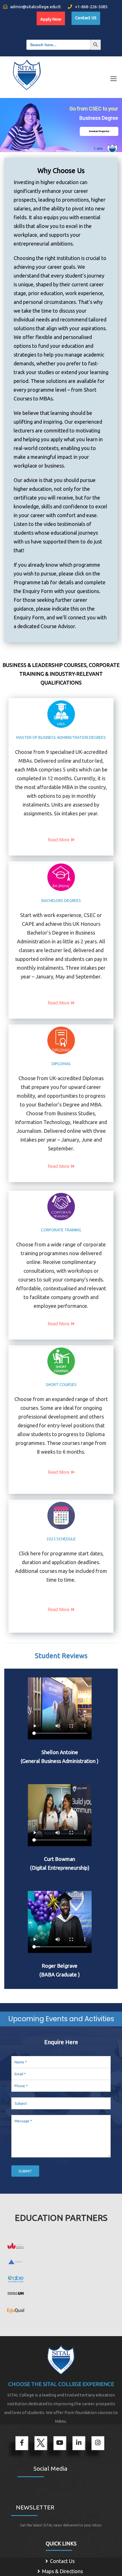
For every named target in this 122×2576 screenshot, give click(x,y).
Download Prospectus (99, 131)
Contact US (86, 18)
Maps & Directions (62, 2571)
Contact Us (62, 2561)
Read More (59, 840)
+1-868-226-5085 (91, 7)
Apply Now (51, 19)
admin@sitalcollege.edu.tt (35, 7)
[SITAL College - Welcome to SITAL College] (27, 71)
